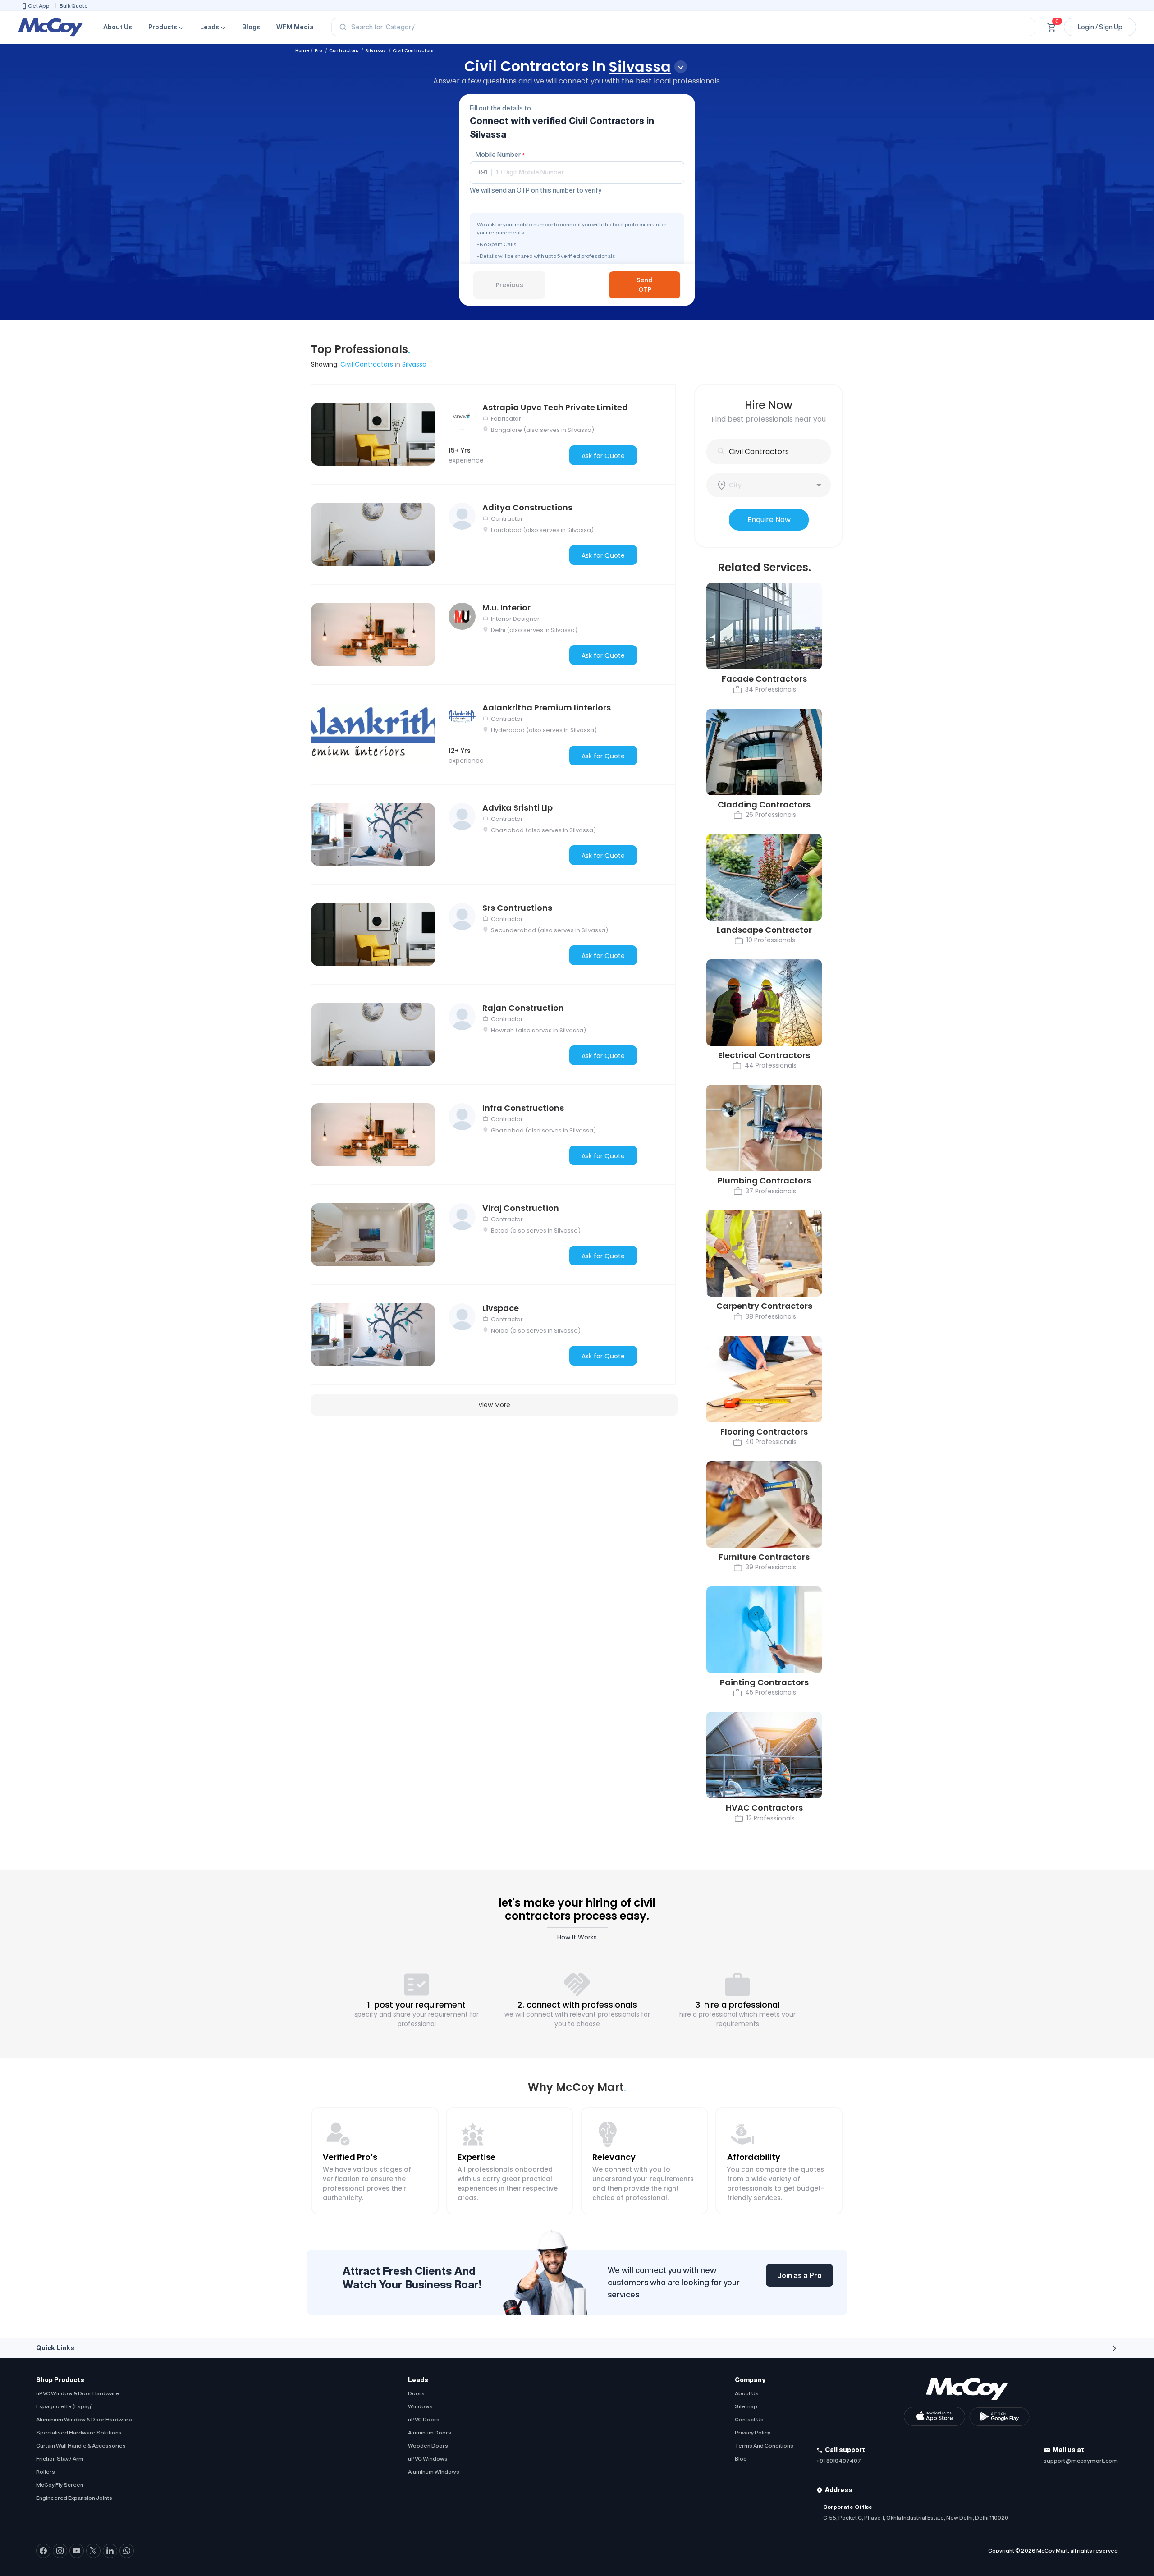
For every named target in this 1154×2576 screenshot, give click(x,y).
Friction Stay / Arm (60, 2459)
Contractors (344, 51)
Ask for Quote (603, 456)
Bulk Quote (74, 6)
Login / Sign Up (1100, 27)
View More (494, 1405)
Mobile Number (500, 155)
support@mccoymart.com (1081, 2461)
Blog (741, 2459)
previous (510, 285)
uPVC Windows (428, 2459)
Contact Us (749, 2419)
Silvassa (376, 51)
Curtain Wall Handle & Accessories (81, 2445)
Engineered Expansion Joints (74, 2498)
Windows (420, 2406)
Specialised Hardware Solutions (79, 2432)
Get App (39, 6)
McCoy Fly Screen (60, 2485)
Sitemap (746, 2406)
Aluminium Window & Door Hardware (84, 2419)
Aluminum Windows (434, 2472)
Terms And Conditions (764, 2445)
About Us (118, 27)
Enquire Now (769, 520)
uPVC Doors (424, 2419)
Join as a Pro (799, 2275)
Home (302, 51)
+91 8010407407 (838, 2461)
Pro (319, 51)
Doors (416, 2393)
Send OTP (645, 285)
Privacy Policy (753, 2432)
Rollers (46, 2472)
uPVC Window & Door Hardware (78, 2393)
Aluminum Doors (430, 2432)
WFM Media (295, 27)
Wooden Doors (428, 2445)
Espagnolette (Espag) (64, 2406)
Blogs (251, 27)
